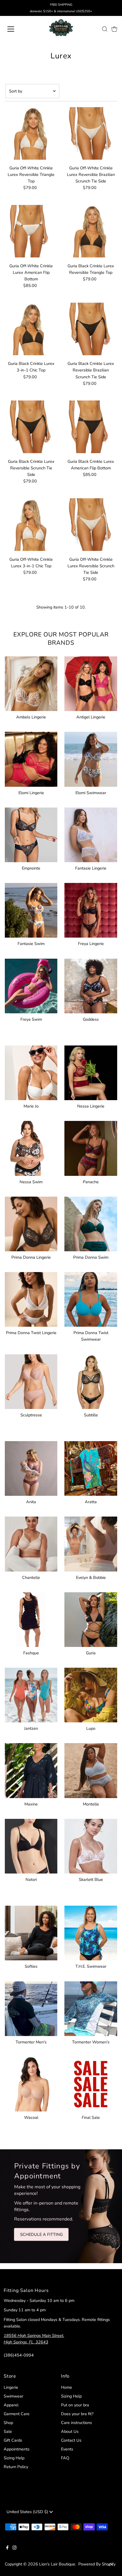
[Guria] (91, 1619)
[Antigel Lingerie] (91, 683)
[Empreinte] (31, 834)
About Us (70, 2431)
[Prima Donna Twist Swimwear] (91, 1298)
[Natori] (31, 1845)
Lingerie (11, 2387)
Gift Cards (13, 2440)
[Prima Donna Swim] (91, 1223)
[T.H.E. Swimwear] (91, 1932)
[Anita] (31, 1467)
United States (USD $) (28, 2512)
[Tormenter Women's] (91, 2008)
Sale (8, 2431)
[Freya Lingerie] (91, 909)
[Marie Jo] (31, 1072)
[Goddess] (91, 985)
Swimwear (13, 2396)
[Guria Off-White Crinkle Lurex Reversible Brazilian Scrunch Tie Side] (91, 133)
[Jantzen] (31, 1694)
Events (67, 2449)
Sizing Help (14, 2458)
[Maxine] (31, 1769)
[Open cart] (114, 29)
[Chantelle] (31, 1543)
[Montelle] (91, 1769)
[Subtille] (91, 1381)
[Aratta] (91, 1467)
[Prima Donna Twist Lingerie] (31, 1298)
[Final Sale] (91, 2083)
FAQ (65, 2458)
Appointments (17, 2449)
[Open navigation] (17, 29)
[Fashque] (31, 1619)
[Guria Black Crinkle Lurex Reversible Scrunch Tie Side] (31, 427)
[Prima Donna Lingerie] (31, 1223)
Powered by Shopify (97, 2564)
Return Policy (16, 2467)
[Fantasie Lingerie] (91, 834)
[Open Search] (105, 29)
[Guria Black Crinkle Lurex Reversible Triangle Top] (91, 231)
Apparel (11, 2405)
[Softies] (31, 1932)
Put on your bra (75, 2405)
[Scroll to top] (111, 2565)
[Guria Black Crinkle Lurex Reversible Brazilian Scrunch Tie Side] (91, 329)
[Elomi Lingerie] (31, 758)
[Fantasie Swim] (31, 909)
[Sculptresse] (31, 1381)
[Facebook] (7, 2548)
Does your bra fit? (77, 2414)
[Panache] (91, 1147)
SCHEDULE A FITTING (41, 2234)
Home (67, 2387)
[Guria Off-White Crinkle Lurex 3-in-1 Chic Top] (31, 524)
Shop (8, 2423)
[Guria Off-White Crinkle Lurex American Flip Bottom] (31, 231)
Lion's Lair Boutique (57, 2564)
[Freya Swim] (31, 985)
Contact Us (71, 2440)
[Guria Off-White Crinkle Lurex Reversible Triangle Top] (31, 133)
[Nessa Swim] (31, 1147)
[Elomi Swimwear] (91, 758)
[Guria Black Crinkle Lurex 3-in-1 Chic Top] (31, 329)
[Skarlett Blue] (91, 1845)
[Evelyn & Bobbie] (91, 1543)
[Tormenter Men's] (31, 2008)
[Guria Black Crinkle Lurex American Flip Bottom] (91, 427)
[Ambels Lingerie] (31, 683)
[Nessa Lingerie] (91, 1072)
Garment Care (17, 2414)
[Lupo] (91, 1694)
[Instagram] (14, 2548)
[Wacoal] (31, 2083)
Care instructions (76, 2423)
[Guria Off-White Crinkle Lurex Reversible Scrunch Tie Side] (91, 524)
